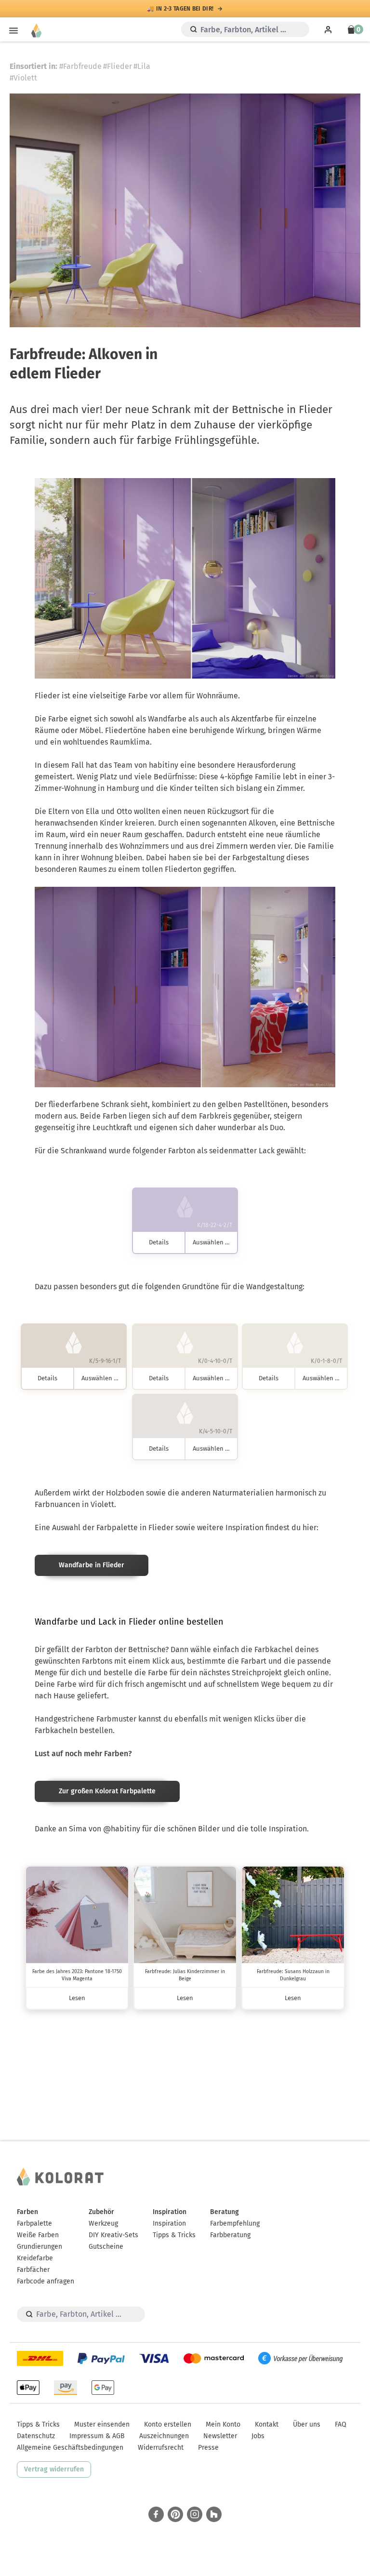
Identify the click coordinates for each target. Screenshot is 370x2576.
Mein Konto (223, 2424)
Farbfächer (33, 2270)
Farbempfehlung (235, 2223)
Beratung (225, 2212)
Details (159, 1242)
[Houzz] (214, 2514)
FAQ (341, 2424)
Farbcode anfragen (46, 2281)
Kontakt (267, 2424)
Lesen (77, 1998)
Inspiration (170, 2212)
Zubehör (101, 2212)
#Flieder (118, 66)
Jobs (258, 2436)
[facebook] (156, 2514)
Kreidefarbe (35, 2258)
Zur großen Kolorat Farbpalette (107, 1791)
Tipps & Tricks (174, 2235)
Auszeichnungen (164, 2436)
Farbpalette (34, 2223)
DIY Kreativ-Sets (113, 2235)
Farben (27, 2212)
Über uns (307, 2424)
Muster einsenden (102, 2424)
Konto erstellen (168, 2424)
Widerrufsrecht (161, 2448)
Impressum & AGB (97, 2436)
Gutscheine (106, 2247)
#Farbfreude (80, 66)
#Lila (142, 66)
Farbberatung (230, 2235)
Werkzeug (103, 2223)
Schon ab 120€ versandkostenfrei (180, 9)
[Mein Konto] (328, 29)
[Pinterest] (175, 2514)
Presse (208, 2448)
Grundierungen (40, 2247)
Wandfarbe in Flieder (92, 1565)
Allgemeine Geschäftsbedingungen (70, 2448)
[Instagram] (195, 2514)
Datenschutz (36, 2436)
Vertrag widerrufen (54, 2469)
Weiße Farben (38, 2235)
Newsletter (220, 2436)
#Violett (23, 78)
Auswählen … (211, 1242)
